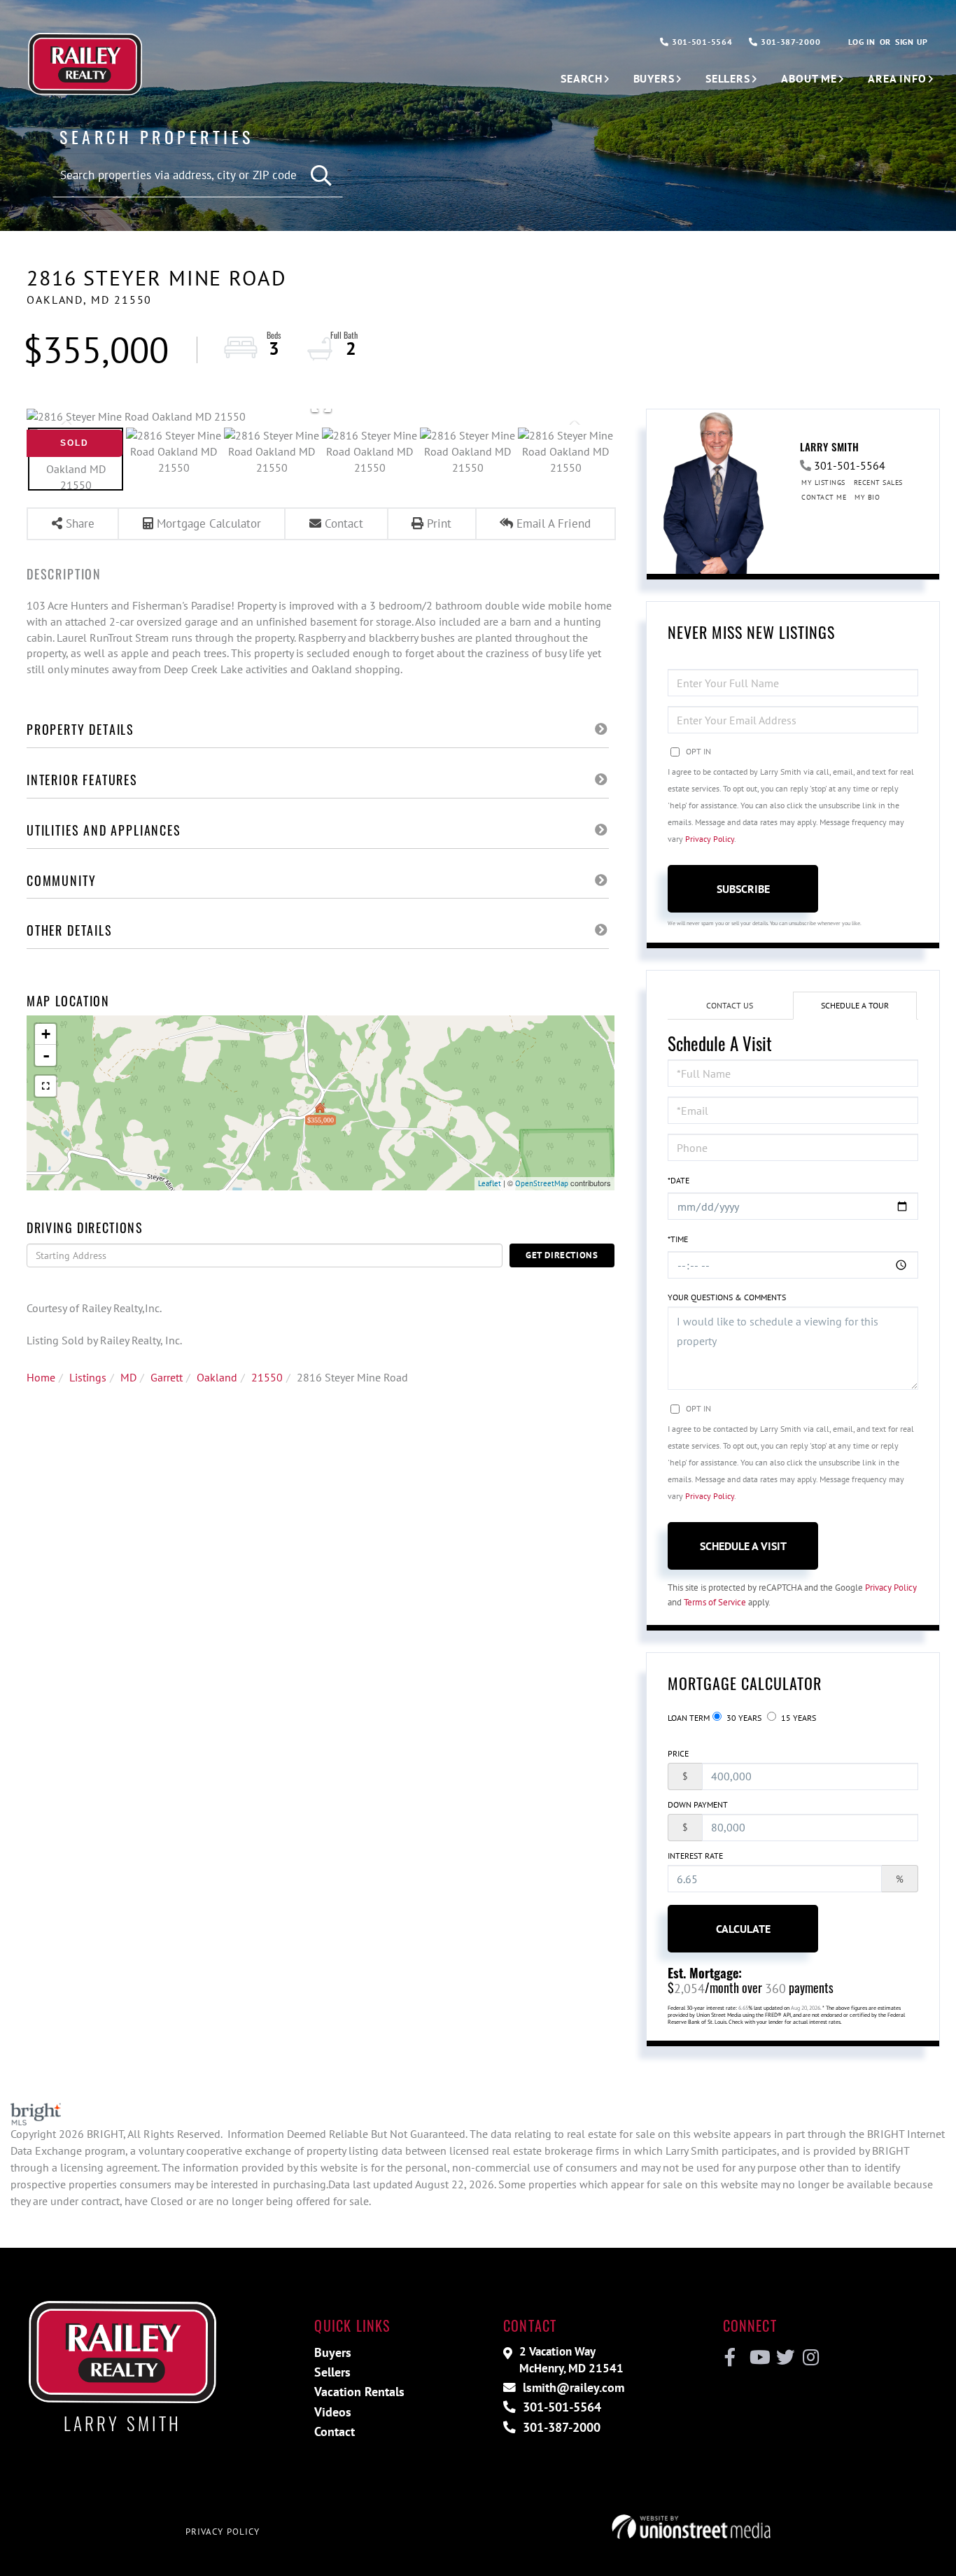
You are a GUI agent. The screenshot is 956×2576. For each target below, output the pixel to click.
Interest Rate (695, 1856)
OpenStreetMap (542, 1183)
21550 (267, 1377)
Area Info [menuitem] (897, 78)
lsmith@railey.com (572, 2387)
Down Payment (698, 1804)
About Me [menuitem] (809, 78)
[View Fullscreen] (45, 1086)
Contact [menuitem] (335, 2431)
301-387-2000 (789, 42)
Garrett (167, 1377)
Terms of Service (715, 1602)
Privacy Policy (710, 839)
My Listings (823, 483)
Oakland (217, 1377)
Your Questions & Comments (727, 1297)
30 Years (743, 1718)
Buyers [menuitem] (654, 78)
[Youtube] (757, 2358)
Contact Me (824, 497)
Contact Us (730, 1005)
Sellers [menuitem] (728, 78)
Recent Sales (878, 483)
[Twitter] (783, 2358)
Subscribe (743, 889)
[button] (322, 176)
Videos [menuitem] (333, 2412)
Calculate (743, 1929)
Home (41, 1377)
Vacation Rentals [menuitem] (359, 2392)
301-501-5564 (701, 42)
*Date (679, 1180)
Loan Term (689, 1718)
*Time (678, 1239)
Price (678, 1753)
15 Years (797, 1718)
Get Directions (562, 1255)
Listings (88, 1377)
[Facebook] (730, 2358)
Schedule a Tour (855, 1005)
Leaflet (490, 1183)
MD (128, 1377)
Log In (862, 42)
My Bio (867, 497)
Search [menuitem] (581, 78)
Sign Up (912, 42)
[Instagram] (810, 2358)
